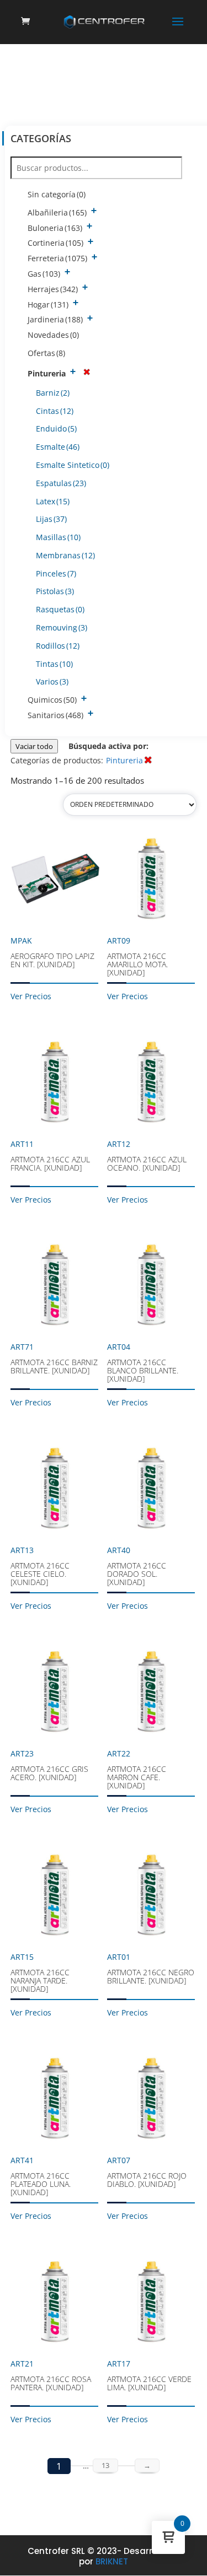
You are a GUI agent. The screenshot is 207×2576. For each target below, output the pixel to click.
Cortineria (55, 243)
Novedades (53, 335)
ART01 (151, 1969)
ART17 (149, 2375)
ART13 (40, 1566)
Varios (52, 681)
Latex (53, 501)
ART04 (143, 1363)
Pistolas (55, 591)
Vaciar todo (34, 746)
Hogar (48, 305)
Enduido (56, 429)
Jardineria (55, 319)
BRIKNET (112, 2561)
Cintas (55, 411)
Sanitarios (55, 715)
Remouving (62, 627)
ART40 (137, 1566)
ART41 (41, 2176)
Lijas (51, 519)
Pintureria (47, 373)
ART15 (40, 1973)
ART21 (51, 2375)
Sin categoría (57, 194)
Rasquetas (60, 609)
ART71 (54, 1359)
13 (105, 2465)
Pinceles (56, 573)
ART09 (137, 956)
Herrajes (53, 289)
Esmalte (58, 447)
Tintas (54, 664)
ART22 (137, 1769)
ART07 (147, 2172)
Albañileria (57, 212)
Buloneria (55, 228)
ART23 (49, 1765)
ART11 (50, 1156)
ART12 (147, 1156)
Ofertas (46, 353)
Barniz (53, 393)
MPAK (52, 952)
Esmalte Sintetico (73, 465)
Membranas (65, 555)
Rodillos (58, 646)
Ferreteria (57, 258)
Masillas (58, 537)
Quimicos (52, 700)
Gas (44, 274)
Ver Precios (31, 996)
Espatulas (61, 483)
